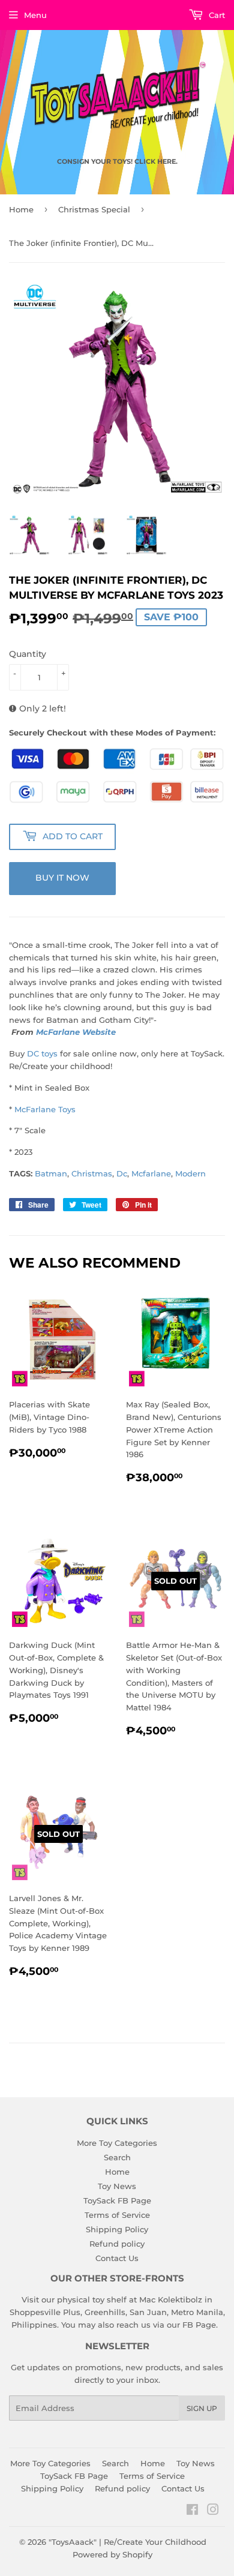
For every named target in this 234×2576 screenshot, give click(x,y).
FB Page (199, 2325)
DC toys (42, 1053)
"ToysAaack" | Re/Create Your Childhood (127, 2542)
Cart (216, 15)
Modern (190, 1173)
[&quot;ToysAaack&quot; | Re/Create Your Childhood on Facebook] (192, 2511)
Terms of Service (117, 2215)
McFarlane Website (76, 1032)
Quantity (28, 654)
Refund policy (117, 2244)
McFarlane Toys (45, 1109)
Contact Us (117, 2258)
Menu (35, 15)
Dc (122, 1173)
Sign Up (202, 2408)
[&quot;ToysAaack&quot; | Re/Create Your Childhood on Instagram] (213, 2511)
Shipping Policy (117, 2229)
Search (117, 2157)
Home (21, 209)
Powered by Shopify (112, 2554)
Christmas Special (94, 209)
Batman (51, 1173)
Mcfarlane (151, 1173)
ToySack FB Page (117, 2200)
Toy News (117, 2186)
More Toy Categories (117, 2143)
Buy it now (62, 878)
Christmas (92, 1173)
